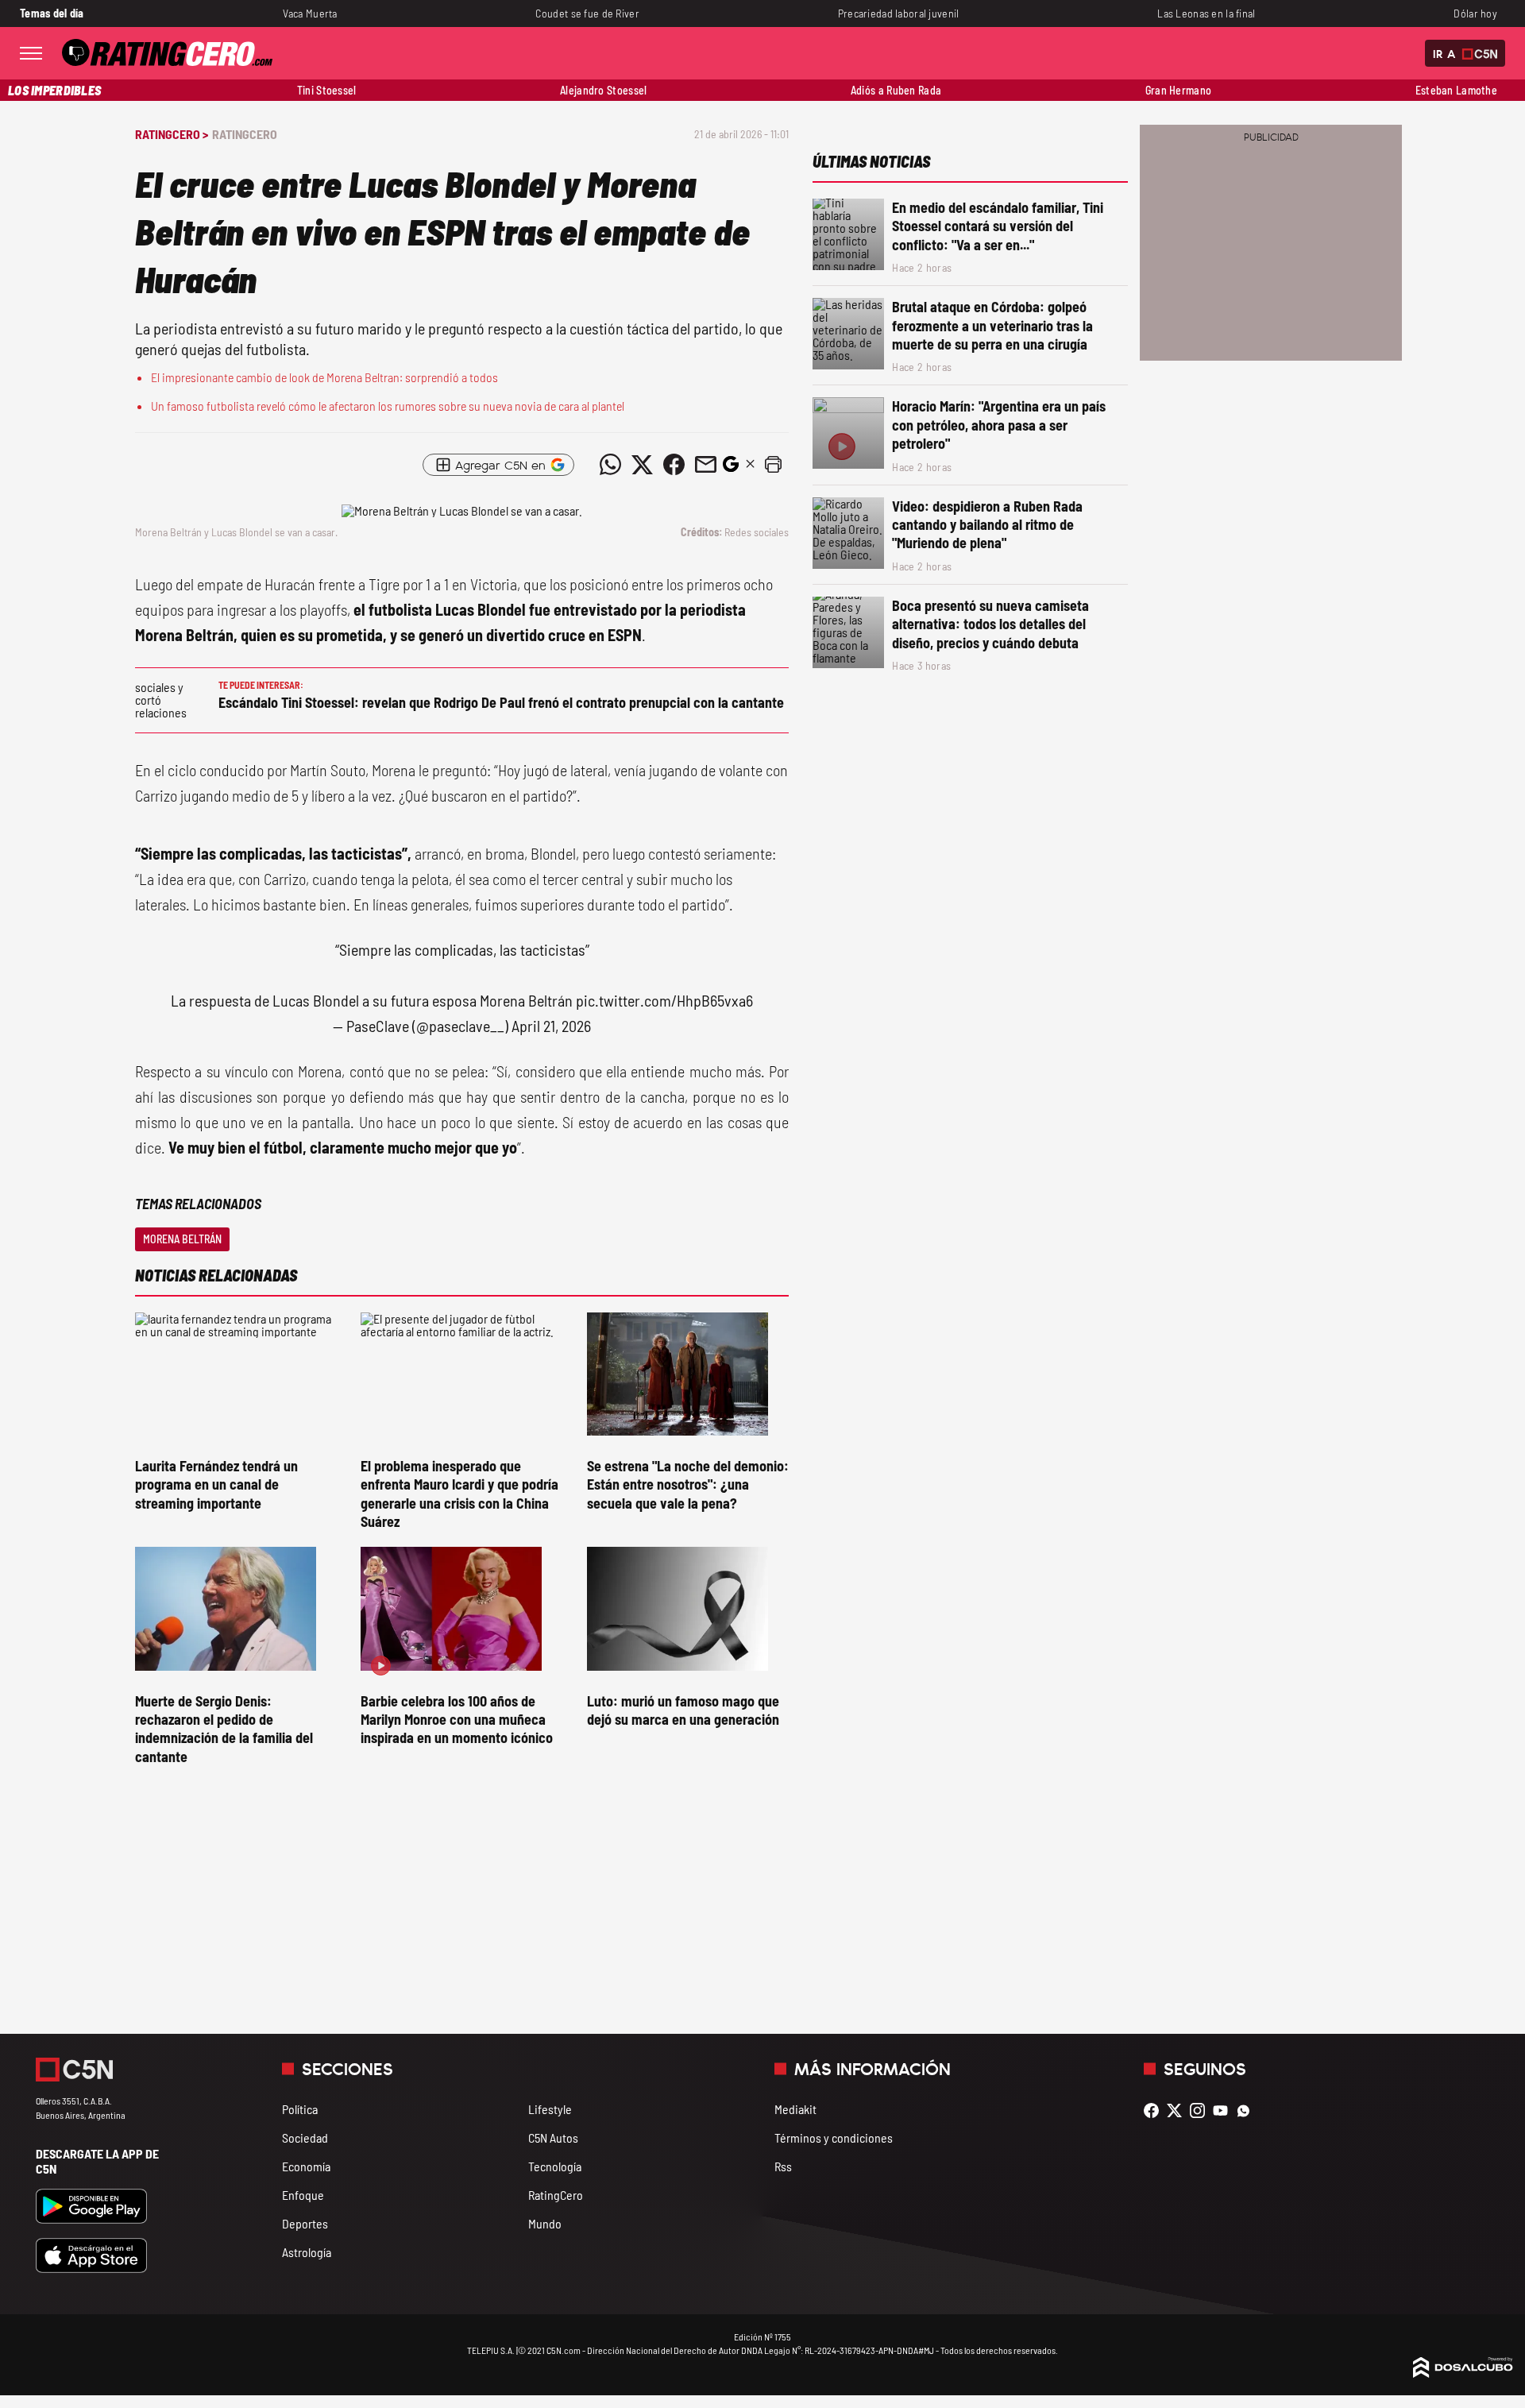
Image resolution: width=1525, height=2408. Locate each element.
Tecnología (555, 2166)
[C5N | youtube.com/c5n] (1224, 2110)
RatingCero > (172, 134)
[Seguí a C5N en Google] (731, 468)
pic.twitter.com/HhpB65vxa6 (664, 1000)
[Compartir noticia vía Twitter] (642, 465)
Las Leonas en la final (1206, 13)
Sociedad (305, 2137)
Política (300, 2109)
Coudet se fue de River (587, 13)
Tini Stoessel (327, 90)
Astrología (307, 2252)
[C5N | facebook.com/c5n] (1155, 2110)
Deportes (305, 2223)
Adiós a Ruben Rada (896, 90)
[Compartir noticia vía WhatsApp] (610, 465)
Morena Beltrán (182, 1239)
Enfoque (303, 2195)
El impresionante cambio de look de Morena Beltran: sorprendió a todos (324, 377)
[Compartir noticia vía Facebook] (674, 465)
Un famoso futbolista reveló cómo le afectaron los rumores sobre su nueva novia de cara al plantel (388, 406)
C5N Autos (553, 2137)
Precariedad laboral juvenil (899, 13)
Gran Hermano (1178, 90)
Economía (306, 2166)
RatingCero (245, 134)
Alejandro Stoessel (603, 90)
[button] (773, 465)
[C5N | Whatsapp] (1247, 2110)
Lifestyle (550, 2109)
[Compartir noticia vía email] (705, 465)
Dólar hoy (1475, 13)
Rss (783, 2166)
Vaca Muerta (310, 13)
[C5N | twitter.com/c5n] (1178, 2110)
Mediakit (795, 2109)
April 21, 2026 (551, 1026)
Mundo (545, 2223)
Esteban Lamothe (1456, 90)
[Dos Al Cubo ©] (1463, 2373)
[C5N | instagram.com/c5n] (1201, 2110)
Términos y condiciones (834, 2137)
